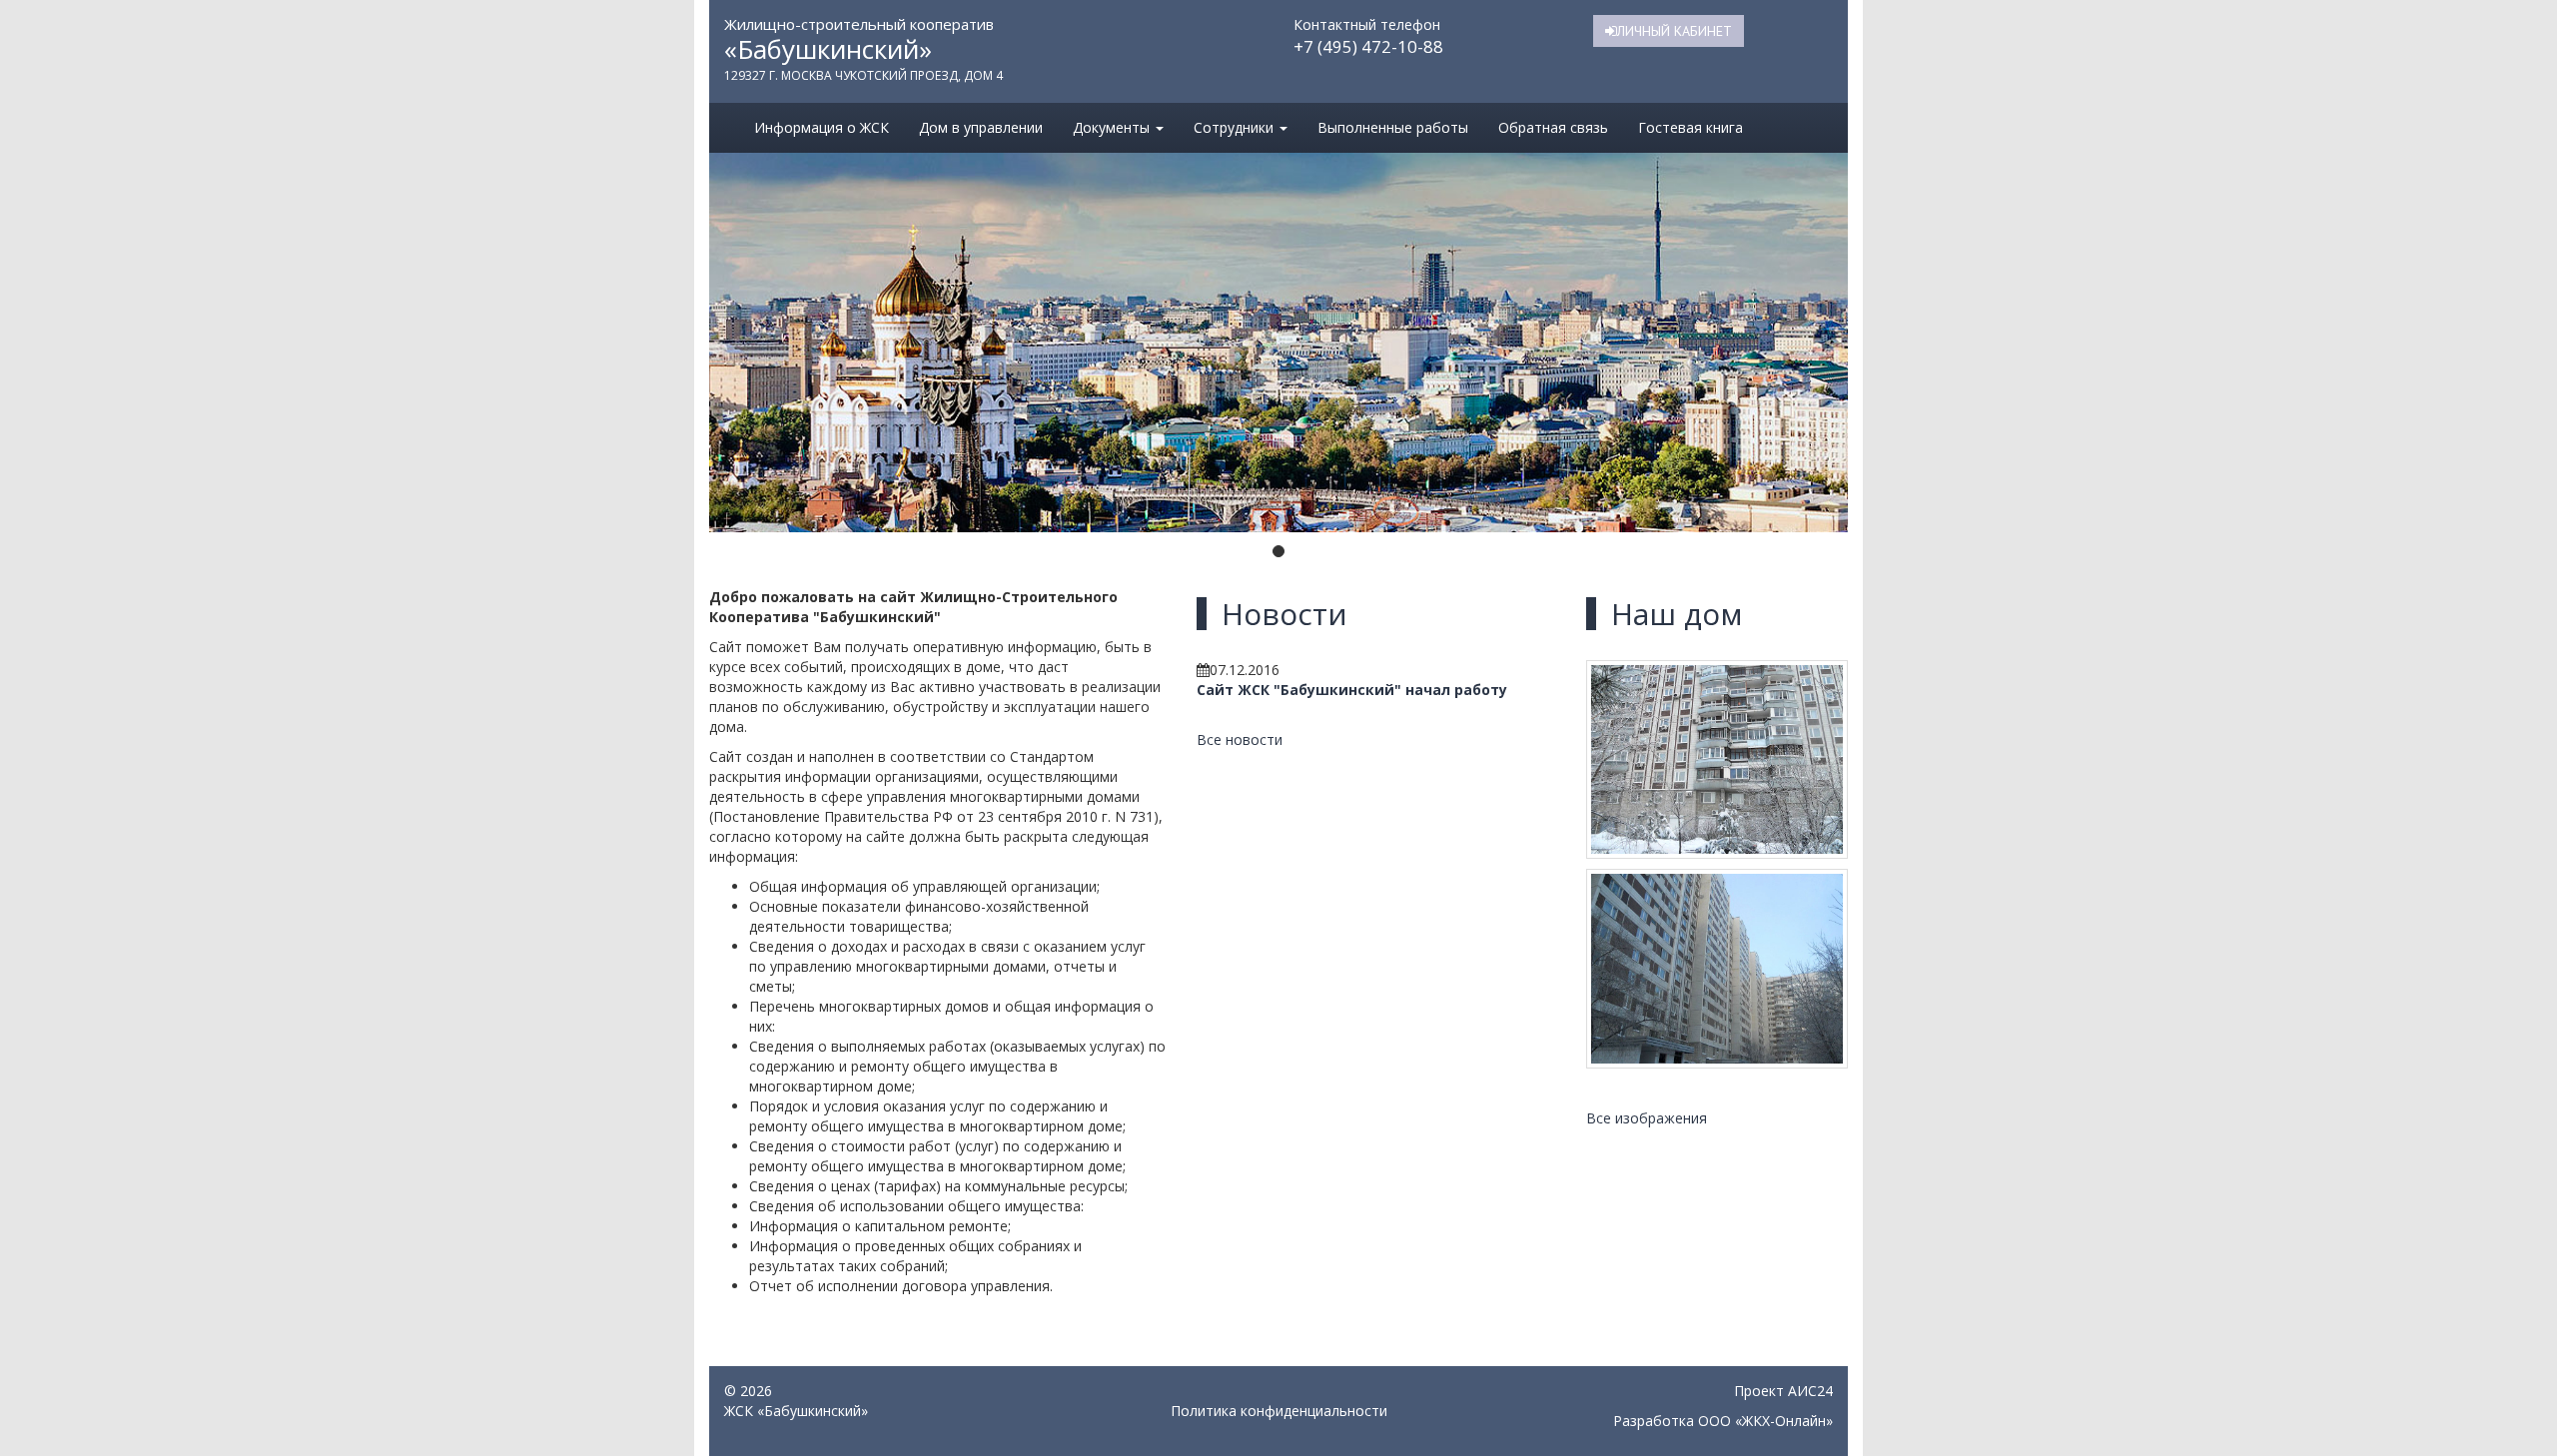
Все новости (1240, 739)
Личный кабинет (1675, 31)
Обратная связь (1553, 127)
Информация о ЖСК (822, 127)
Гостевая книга (1691, 127)
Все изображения (1647, 1118)
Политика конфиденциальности (1279, 1411)
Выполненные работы (1393, 127)
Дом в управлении (981, 127)
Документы (1113, 127)
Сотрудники (1236, 127)
